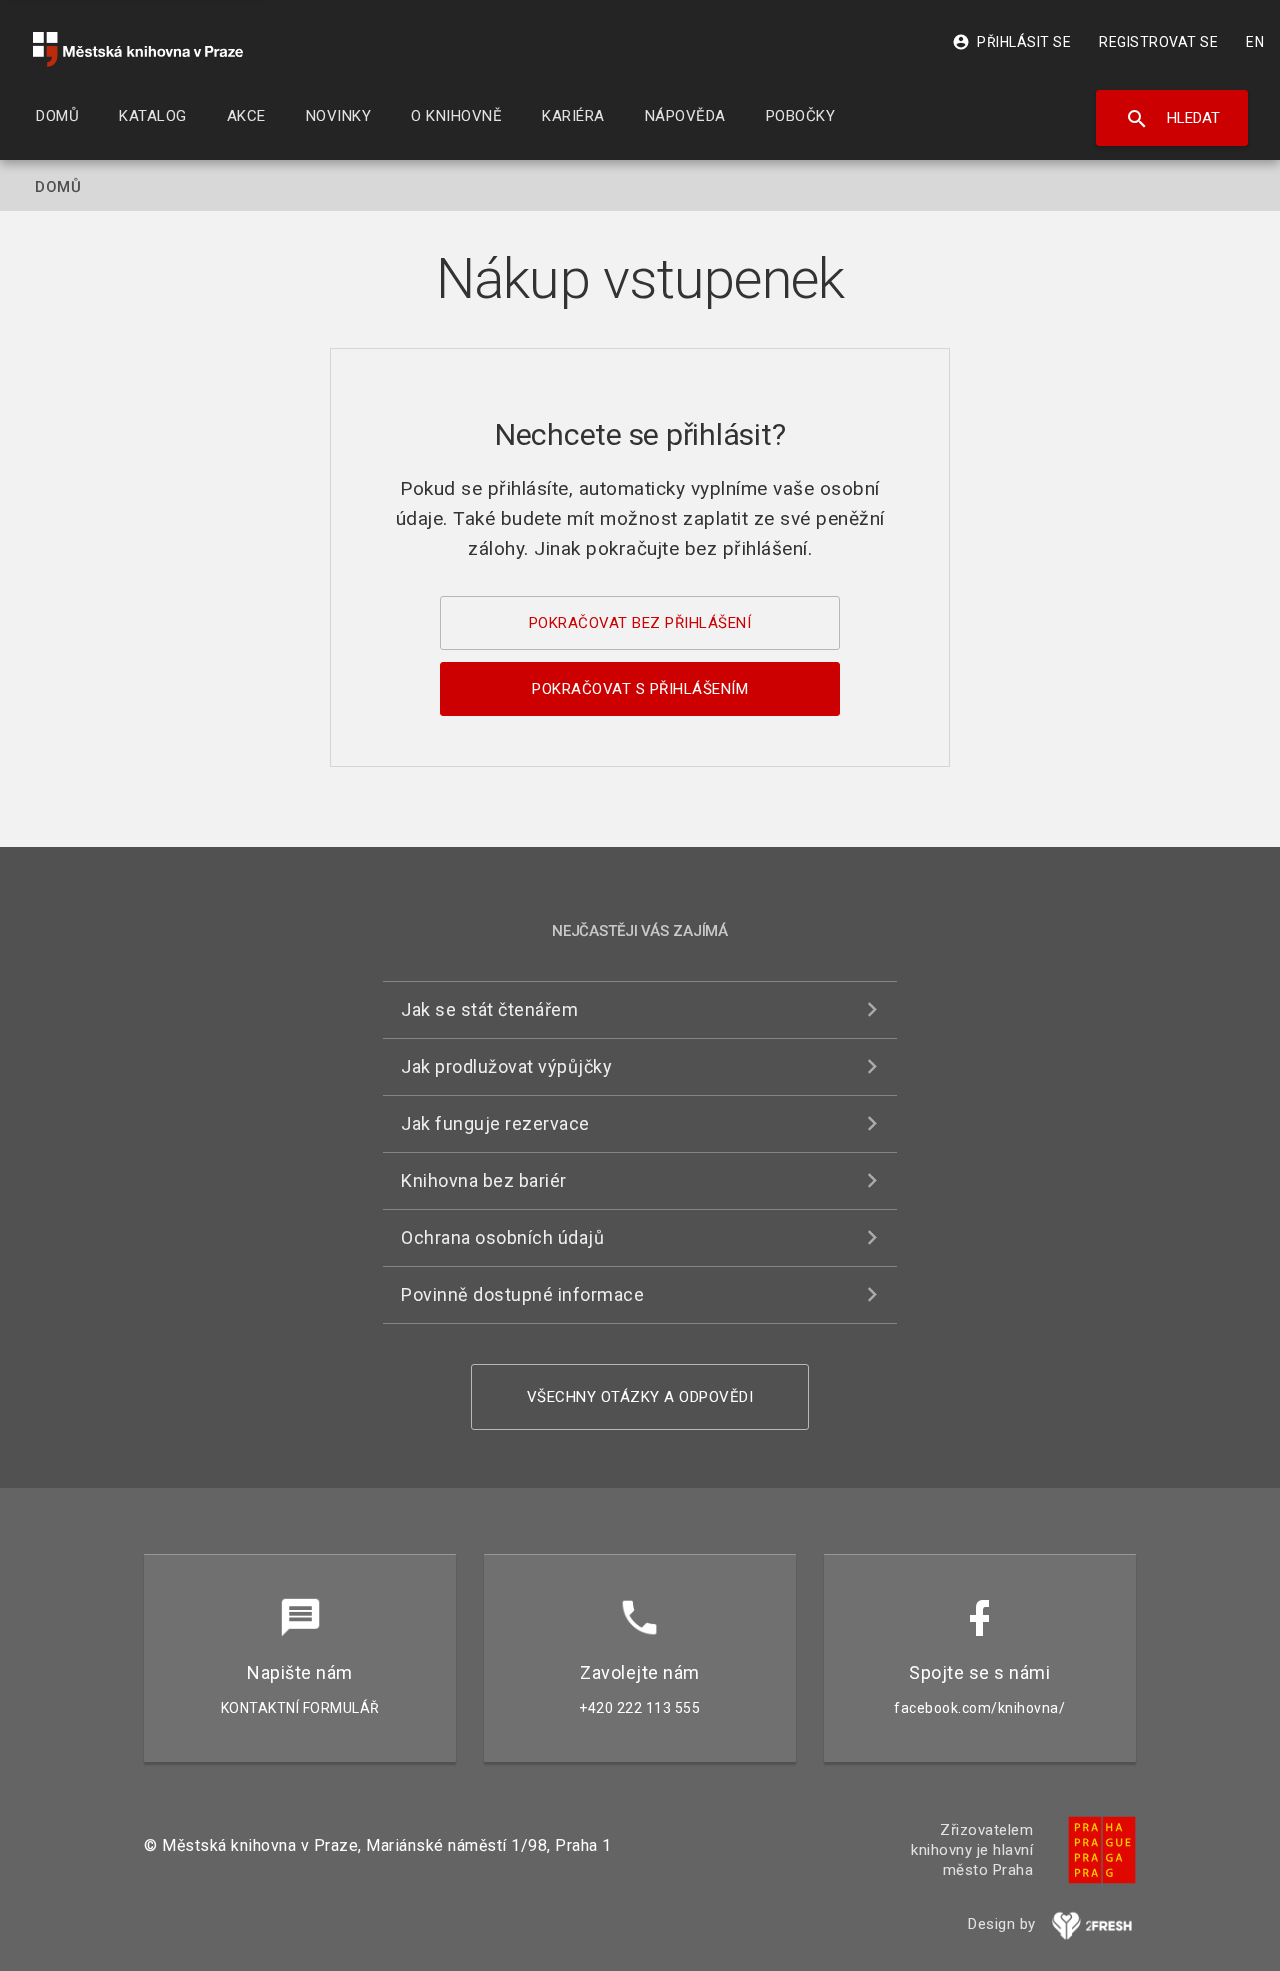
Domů (58, 187)
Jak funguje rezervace (495, 1123)
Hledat (1172, 119)
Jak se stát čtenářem (489, 1009)
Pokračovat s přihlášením (640, 689)
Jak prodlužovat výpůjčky (506, 1066)
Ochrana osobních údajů (502, 1237)
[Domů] (138, 49)
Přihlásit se (1011, 42)
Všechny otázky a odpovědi (640, 1397)
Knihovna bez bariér (484, 1180)
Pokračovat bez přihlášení (640, 623)
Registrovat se (1158, 42)
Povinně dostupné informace (522, 1294)
